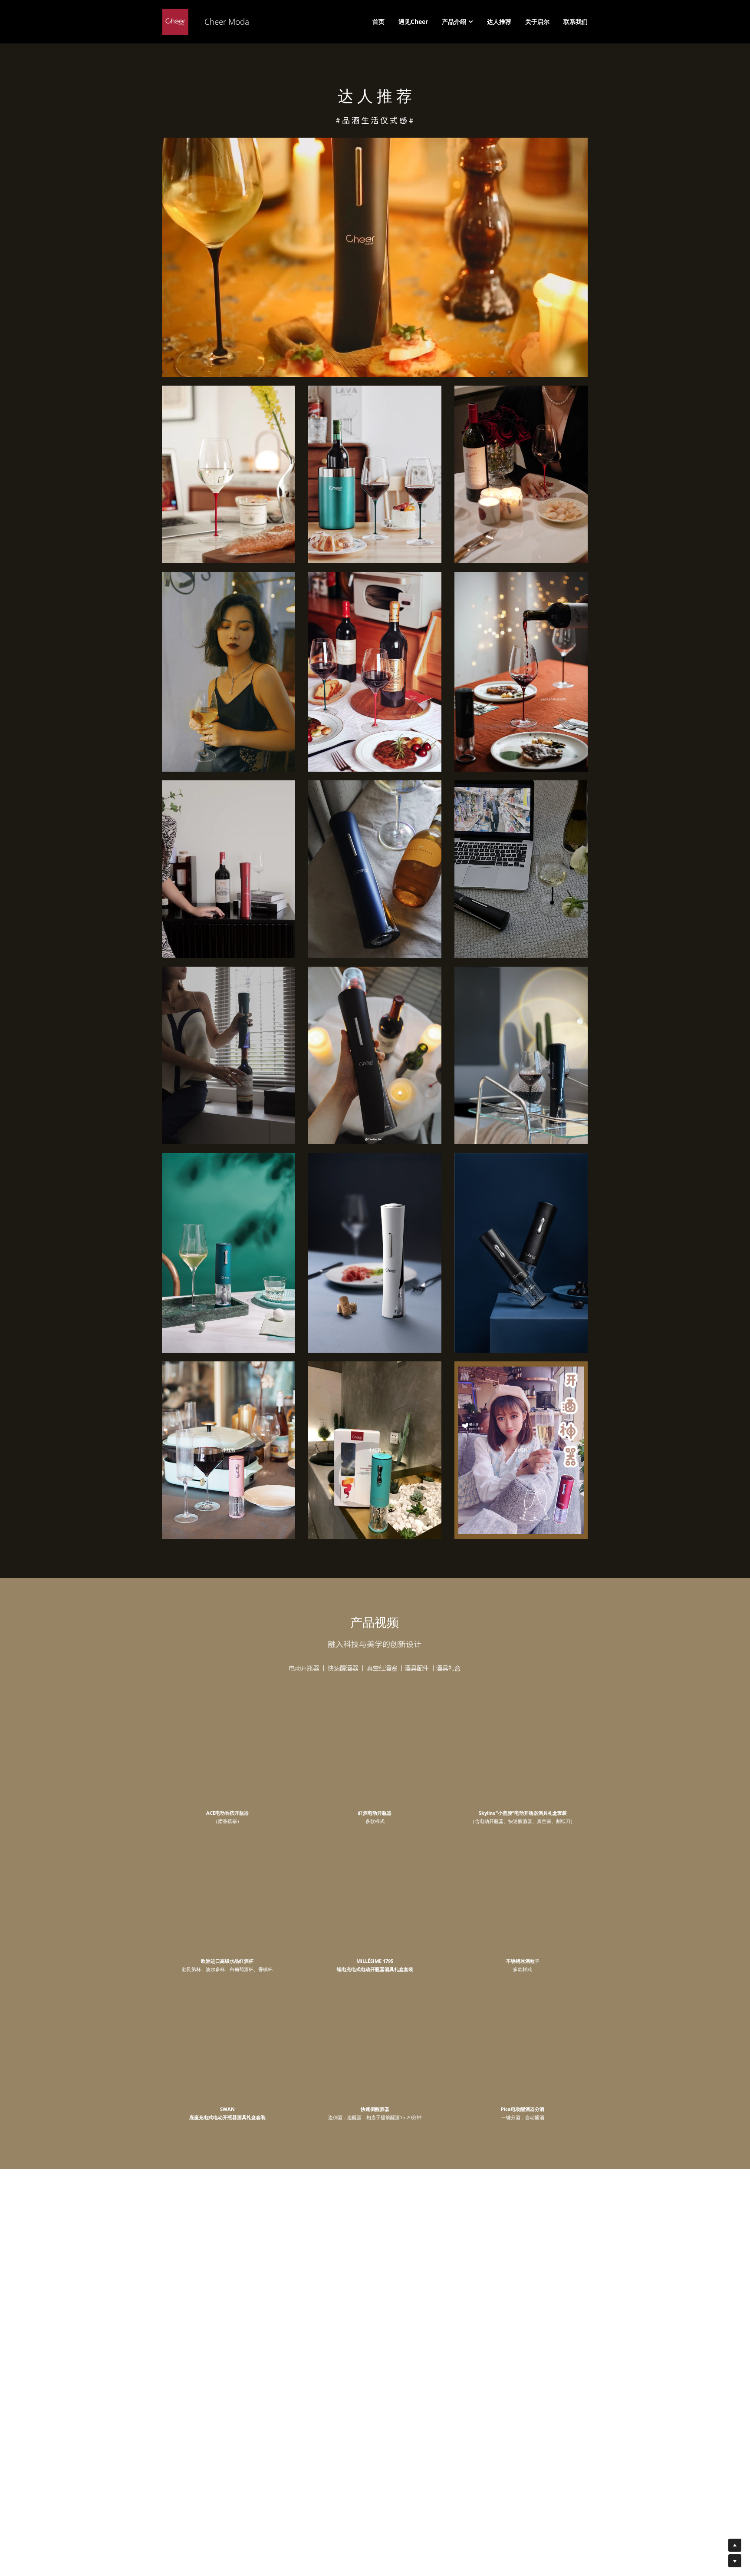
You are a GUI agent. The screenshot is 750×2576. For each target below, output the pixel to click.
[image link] (375, 257)
